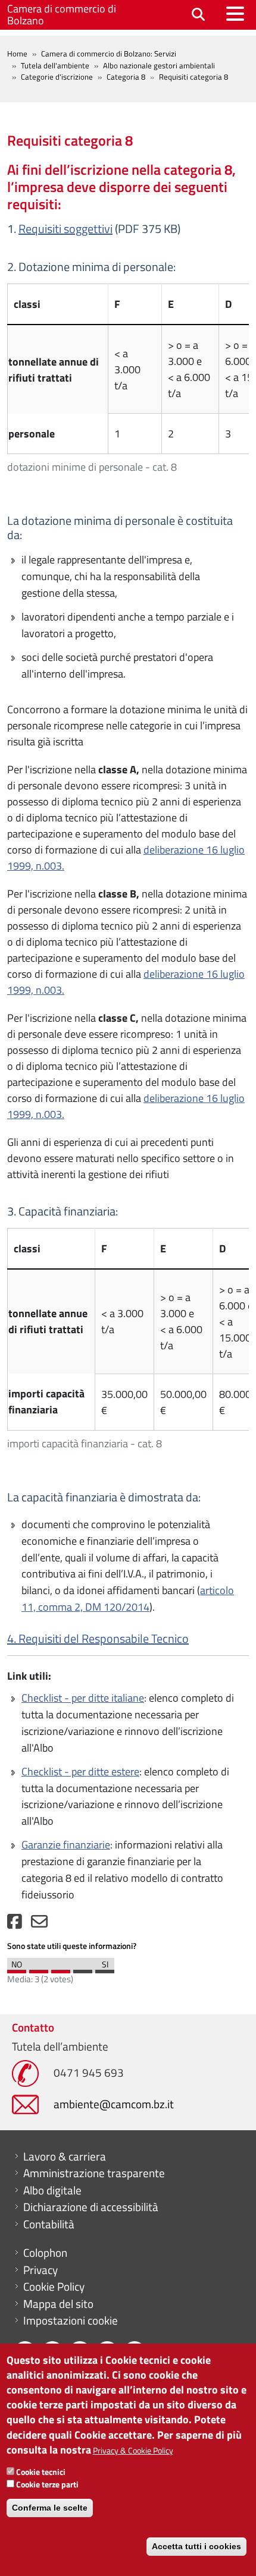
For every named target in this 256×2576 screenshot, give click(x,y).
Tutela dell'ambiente (55, 65)
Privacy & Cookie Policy (133, 2450)
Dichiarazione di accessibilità (91, 2207)
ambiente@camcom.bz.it (114, 2104)
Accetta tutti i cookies (196, 2546)
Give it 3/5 (61, 1969)
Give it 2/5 (39, 1969)
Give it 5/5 (105, 1969)
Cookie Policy (54, 2287)
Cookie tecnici (41, 2472)
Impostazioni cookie (71, 2320)
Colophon (45, 2253)
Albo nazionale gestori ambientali (159, 65)
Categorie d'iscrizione (57, 77)
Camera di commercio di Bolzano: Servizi (109, 53)
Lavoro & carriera (65, 2156)
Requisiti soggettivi (65, 229)
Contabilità (49, 2224)
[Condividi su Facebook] (15, 1924)
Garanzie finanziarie (66, 1845)
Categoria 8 (126, 77)
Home (17, 53)
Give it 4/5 (83, 1969)
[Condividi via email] (39, 1924)
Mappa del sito (58, 2304)
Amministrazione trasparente (94, 2173)
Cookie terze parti (47, 2484)
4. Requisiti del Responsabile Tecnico (98, 1638)
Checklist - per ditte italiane (83, 1698)
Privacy (40, 2270)
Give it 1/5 (17, 1969)
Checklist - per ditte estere (80, 1772)
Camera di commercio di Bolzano (62, 15)
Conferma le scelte (50, 2508)
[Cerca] (198, 15)
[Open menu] (235, 14)
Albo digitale (52, 2190)
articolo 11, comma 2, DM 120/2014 (128, 1599)
